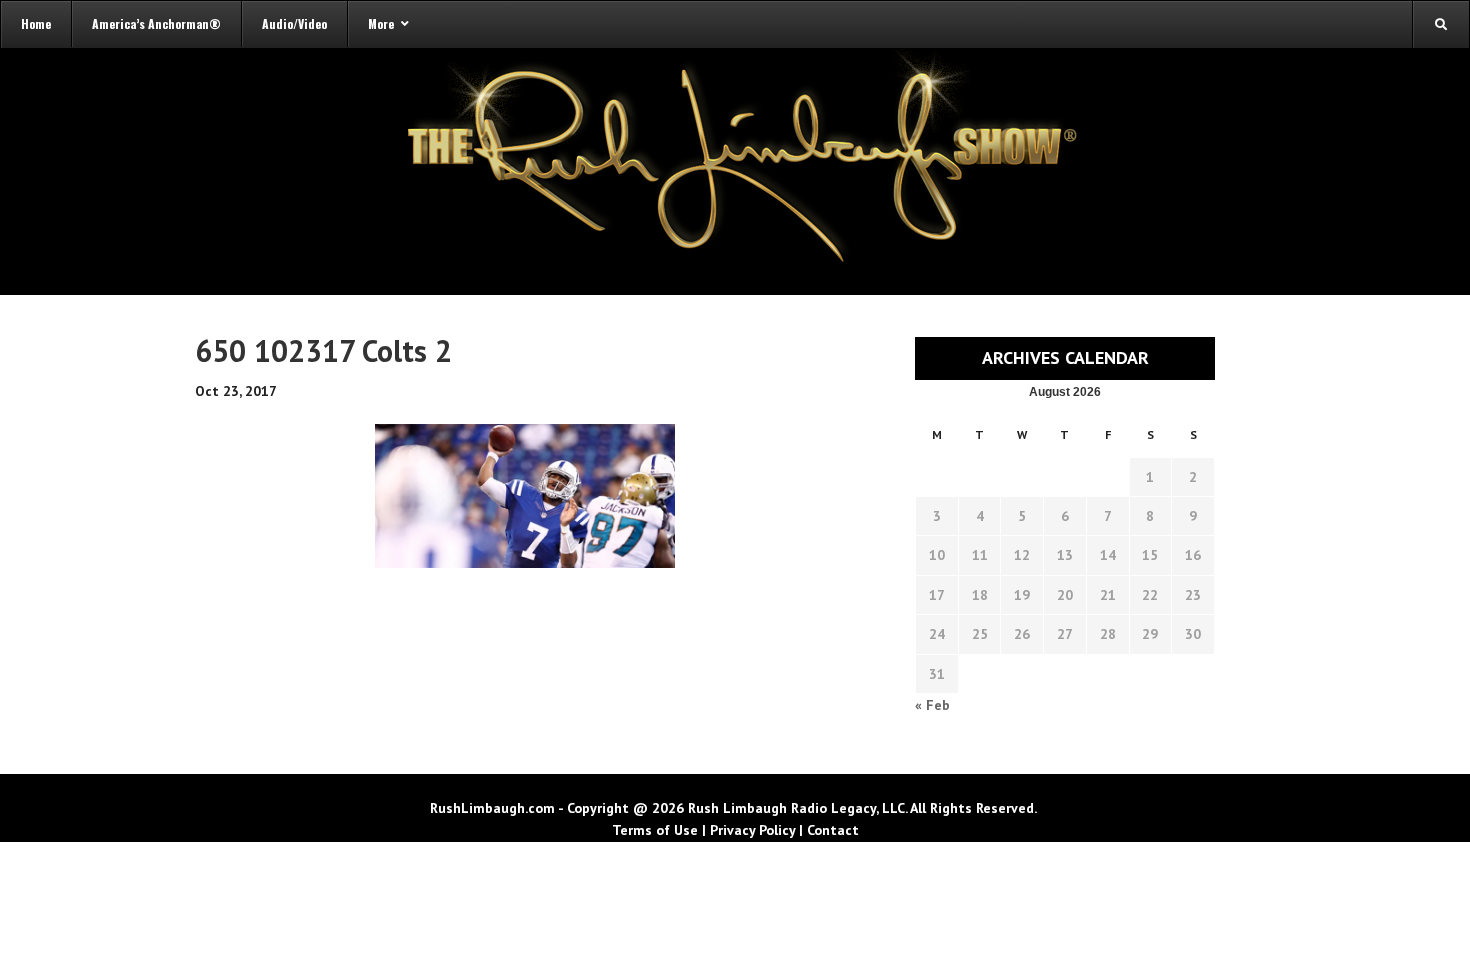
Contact (833, 830)
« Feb (932, 705)
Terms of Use (655, 830)
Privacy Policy (752, 830)
